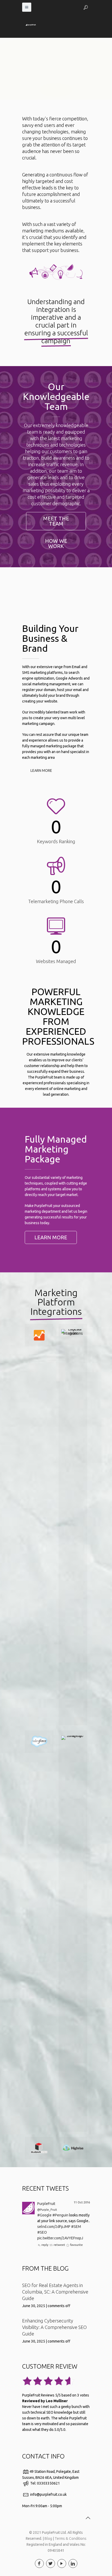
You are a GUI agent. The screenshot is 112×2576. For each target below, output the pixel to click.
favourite (76, 2245)
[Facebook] (39, 2563)
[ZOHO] (73, 1931)
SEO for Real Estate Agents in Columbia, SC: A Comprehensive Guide (55, 2292)
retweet (59, 2245)
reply (45, 2245)
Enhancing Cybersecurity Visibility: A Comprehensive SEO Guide (54, 2327)
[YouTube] (62, 2563)
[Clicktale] (73, 1525)
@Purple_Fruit (47, 2210)
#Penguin (60, 2215)
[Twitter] (51, 2563)
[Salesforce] (39, 1742)
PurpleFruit (46, 2204)
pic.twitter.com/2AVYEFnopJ (60, 2238)
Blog (48, 2538)
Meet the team (56, 521)
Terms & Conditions (71, 2538)
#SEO (42, 2232)
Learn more (41, 771)
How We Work (56, 543)
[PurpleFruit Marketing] (31, 25)
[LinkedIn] (73, 2563)
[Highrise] (73, 2148)
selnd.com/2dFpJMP (54, 2227)
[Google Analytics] (39, 1335)
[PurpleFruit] (28, 2213)
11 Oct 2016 (82, 2202)
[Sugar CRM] (39, 2148)
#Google (44, 2215)
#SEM (76, 2227)
